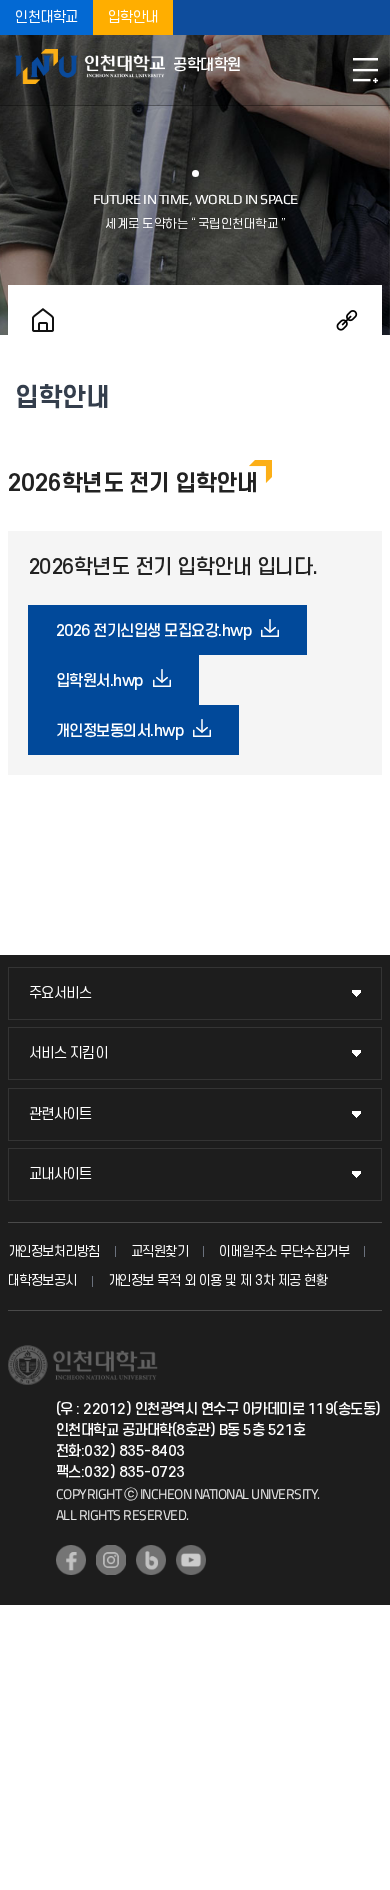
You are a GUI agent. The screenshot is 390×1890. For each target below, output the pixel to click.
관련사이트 (60, 1114)
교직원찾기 (160, 1251)
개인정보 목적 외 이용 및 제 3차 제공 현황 (218, 1280)
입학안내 (133, 17)
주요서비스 (60, 993)
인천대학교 (46, 17)
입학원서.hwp (99, 681)
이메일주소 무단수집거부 (284, 1251)
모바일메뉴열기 (365, 70)
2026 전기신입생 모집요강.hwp (154, 631)
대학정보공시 (42, 1280)
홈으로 (43, 320)
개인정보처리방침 (54, 1251)
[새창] (71, 1560)
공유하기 (347, 320)
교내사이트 (60, 1174)
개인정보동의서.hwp (120, 731)
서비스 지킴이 (68, 1053)
